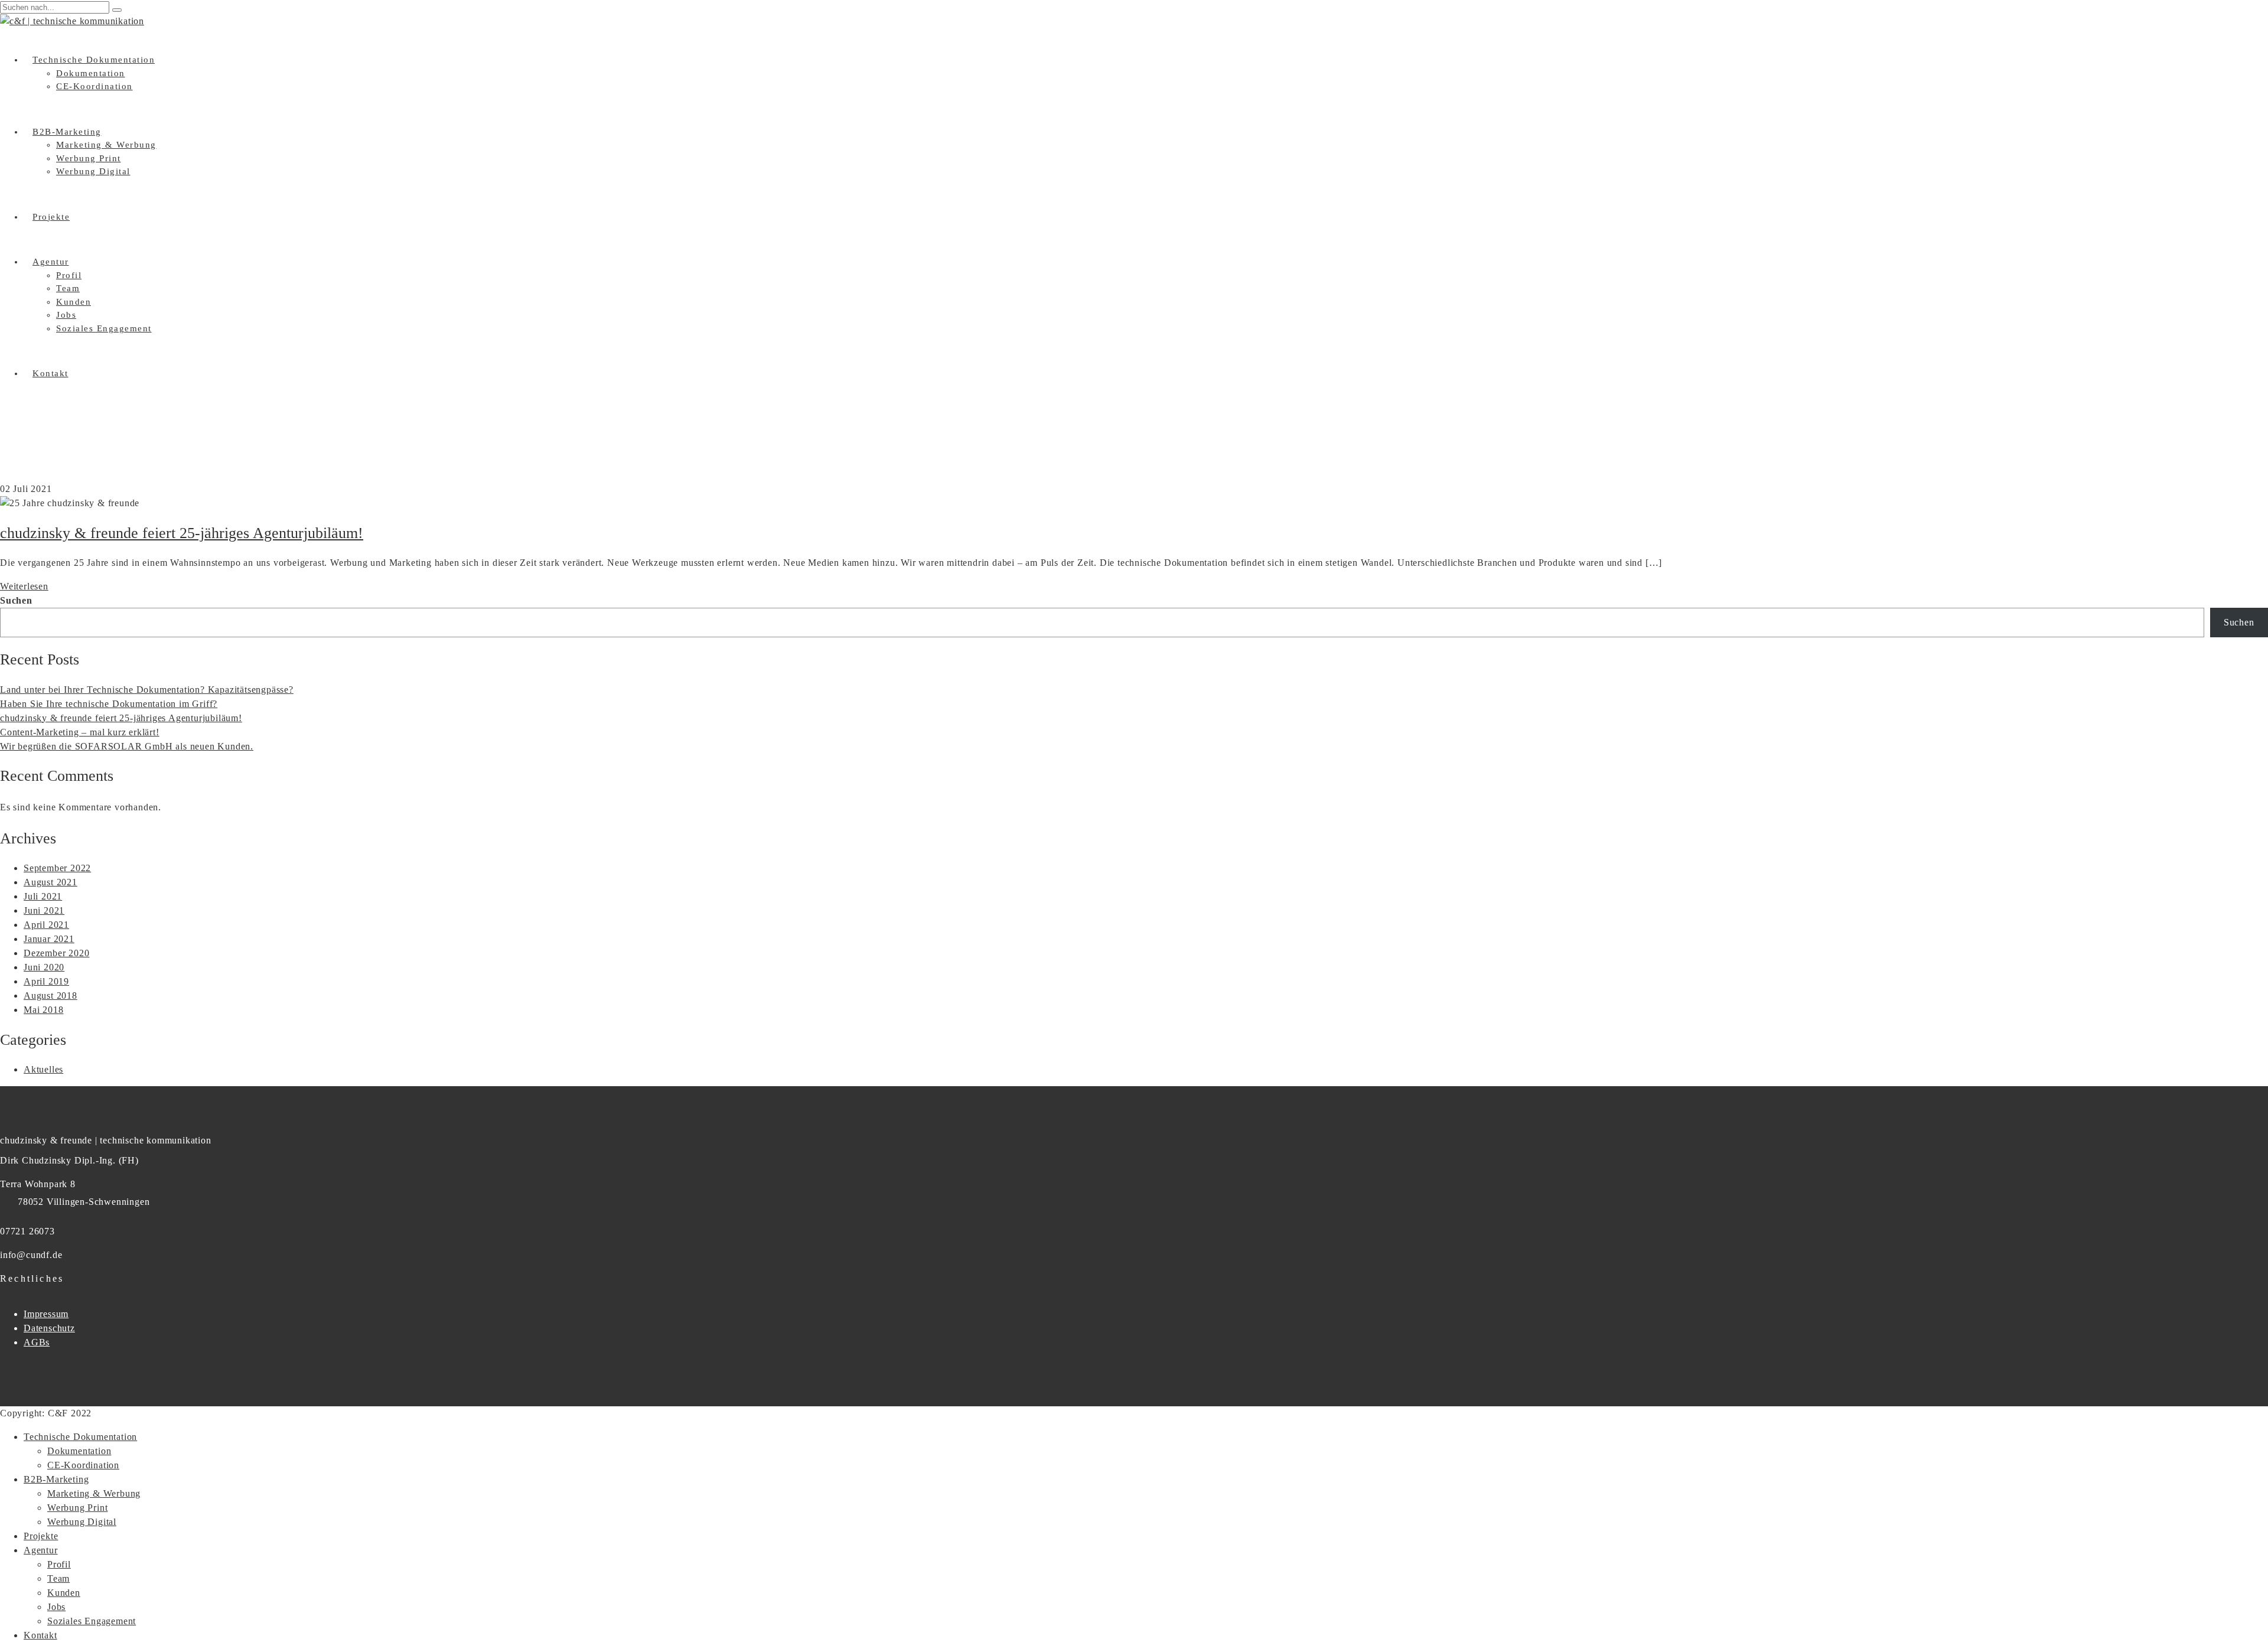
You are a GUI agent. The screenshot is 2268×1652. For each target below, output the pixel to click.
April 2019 (46, 981)
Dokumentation (91, 73)
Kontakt (50, 373)
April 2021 (46, 925)
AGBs (37, 1342)
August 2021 (50, 882)
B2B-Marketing (67, 132)
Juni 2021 (44, 910)
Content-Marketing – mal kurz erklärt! (80, 732)
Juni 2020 (44, 967)
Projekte (51, 217)
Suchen (16, 600)
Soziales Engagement (104, 328)
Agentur (51, 262)
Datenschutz (49, 1328)
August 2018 (50, 996)
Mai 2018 (43, 1010)
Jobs (66, 315)
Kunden (74, 302)
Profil (69, 275)
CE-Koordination (94, 86)
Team (68, 288)
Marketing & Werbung (106, 145)
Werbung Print (89, 158)
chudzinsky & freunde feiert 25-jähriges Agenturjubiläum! (182, 533)
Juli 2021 (43, 896)
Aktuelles (43, 1069)
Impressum (46, 1314)
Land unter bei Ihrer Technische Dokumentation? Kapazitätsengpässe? (147, 690)
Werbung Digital (93, 171)
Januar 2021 (49, 939)
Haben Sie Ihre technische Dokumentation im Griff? (109, 704)
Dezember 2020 (56, 953)
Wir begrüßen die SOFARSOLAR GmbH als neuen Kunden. (127, 746)
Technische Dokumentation (94, 60)
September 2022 (57, 868)
